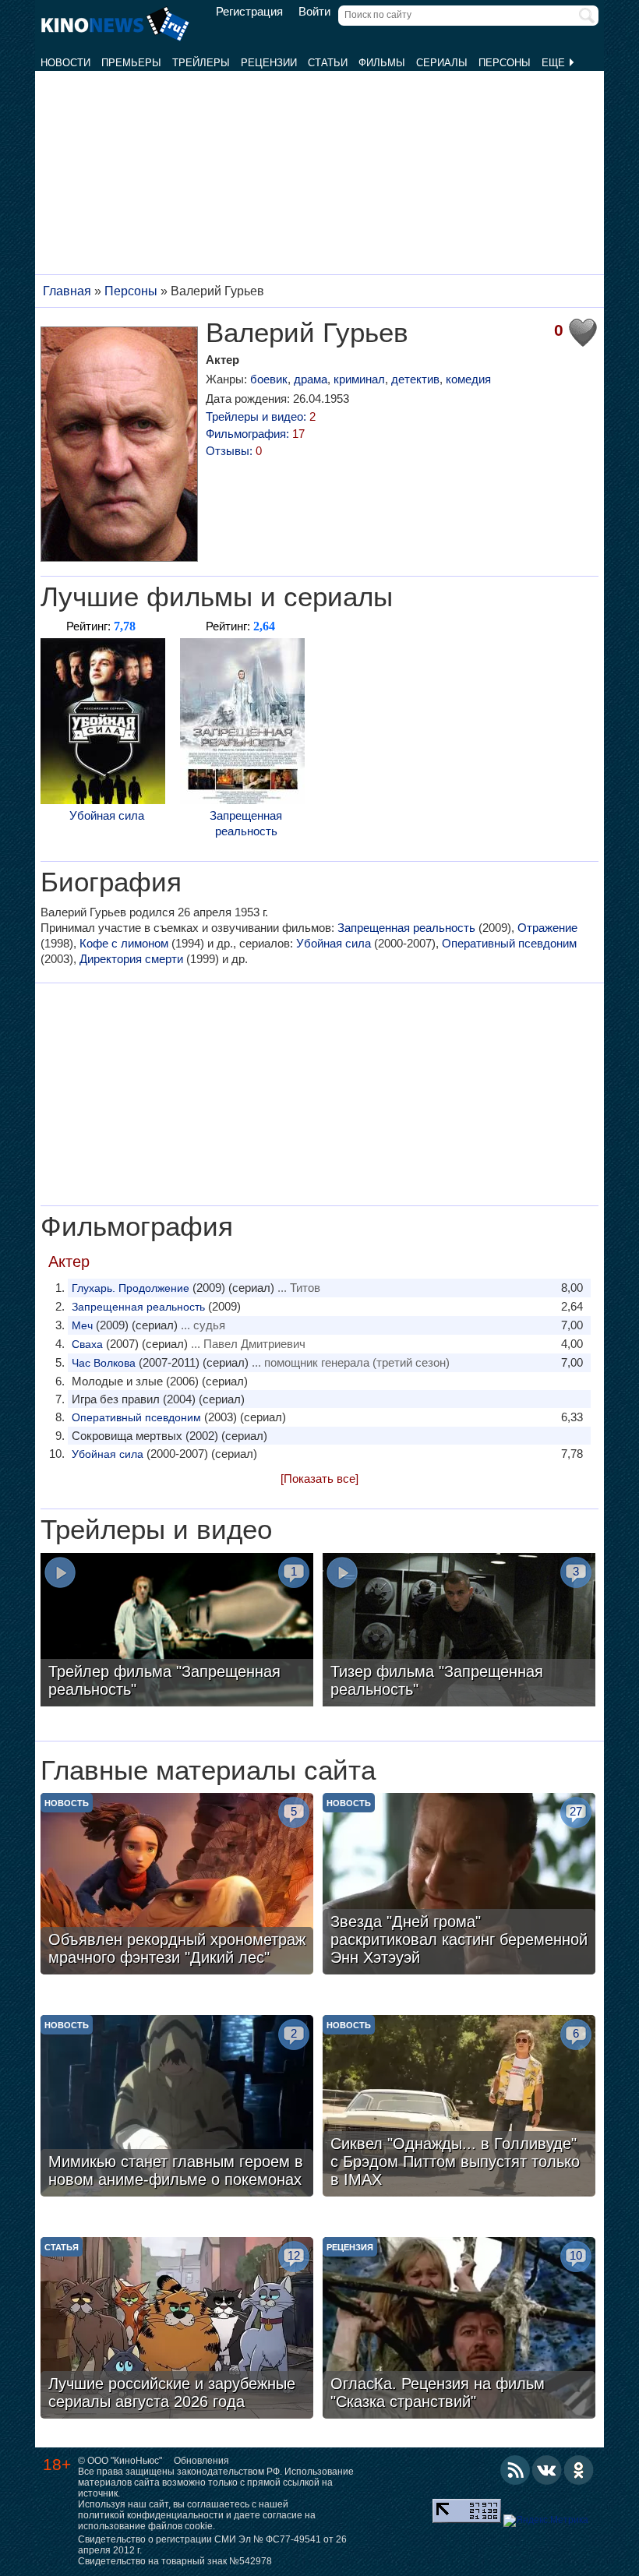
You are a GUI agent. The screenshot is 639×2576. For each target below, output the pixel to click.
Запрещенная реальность (246, 823)
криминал (359, 379)
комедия (468, 379)
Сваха (87, 1344)
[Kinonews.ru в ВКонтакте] (547, 2470)
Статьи (328, 63)
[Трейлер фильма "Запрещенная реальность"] (177, 1632)
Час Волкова (104, 1363)
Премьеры (131, 63)
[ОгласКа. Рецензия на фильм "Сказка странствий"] (459, 2330)
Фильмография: (255, 434)
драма (311, 379)
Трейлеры (201, 63)
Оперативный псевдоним (509, 943)
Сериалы (442, 63)
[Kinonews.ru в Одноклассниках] (579, 2470)
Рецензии (269, 63)
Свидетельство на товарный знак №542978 (175, 2561)
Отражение (547, 928)
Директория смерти (131, 959)
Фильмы (382, 63)
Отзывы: (234, 451)
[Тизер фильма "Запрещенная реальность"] (459, 1632)
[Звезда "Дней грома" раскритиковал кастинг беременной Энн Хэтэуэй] (459, 1886)
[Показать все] (319, 1479)
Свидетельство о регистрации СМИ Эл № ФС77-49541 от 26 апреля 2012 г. (212, 2545)
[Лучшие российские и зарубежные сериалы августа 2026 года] (177, 2330)
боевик (269, 379)
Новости (65, 63)
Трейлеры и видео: (261, 416)
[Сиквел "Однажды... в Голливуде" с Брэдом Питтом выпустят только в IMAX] (459, 2108)
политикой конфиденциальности (151, 2515)
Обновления (201, 2461)
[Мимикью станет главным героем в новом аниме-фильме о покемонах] (177, 2108)
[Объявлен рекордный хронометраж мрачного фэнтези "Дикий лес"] (177, 1886)
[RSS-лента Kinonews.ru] (515, 2470)
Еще (555, 63)
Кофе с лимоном (124, 943)
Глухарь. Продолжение (131, 1288)
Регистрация (249, 12)
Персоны (505, 63)
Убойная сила (107, 815)
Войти (314, 12)
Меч (82, 1325)
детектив (415, 379)
